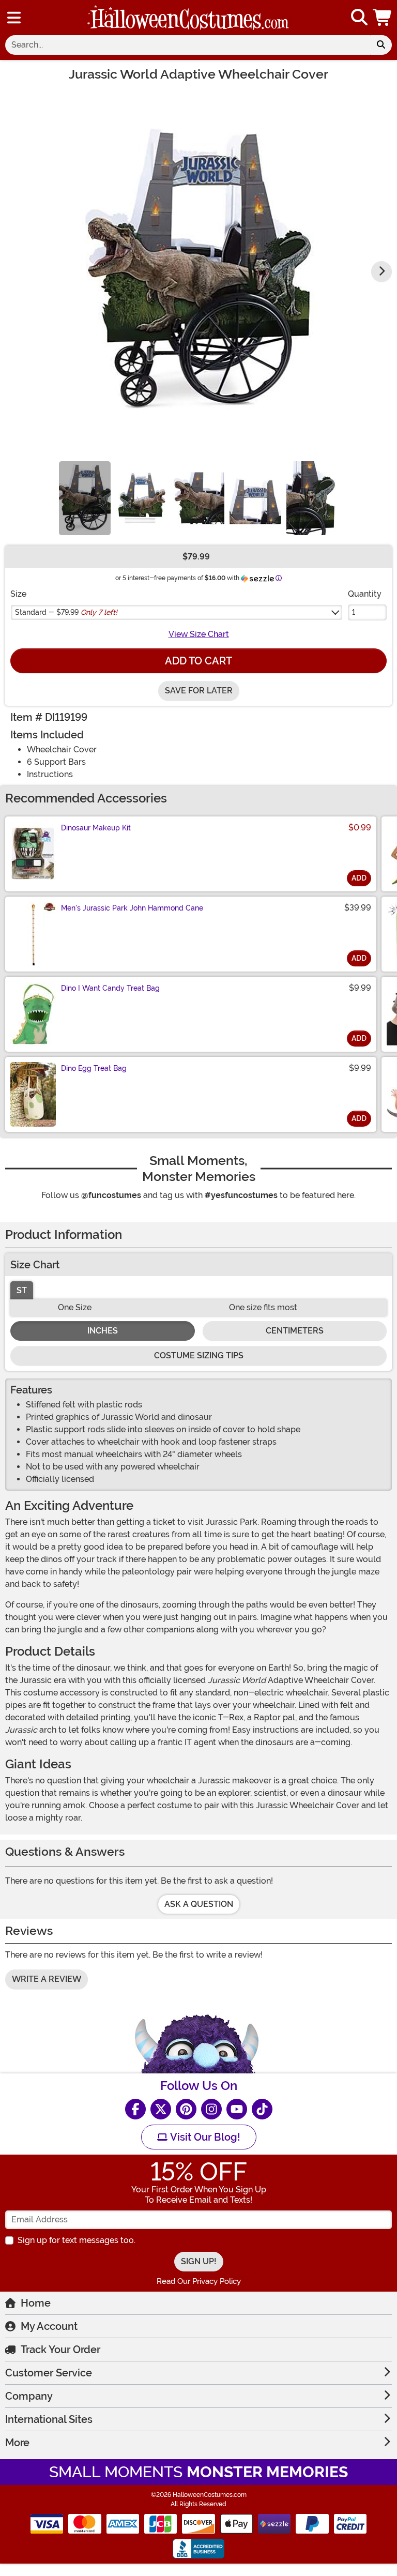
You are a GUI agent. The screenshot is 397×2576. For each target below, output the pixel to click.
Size (18, 594)
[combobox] (188, 45)
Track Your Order (60, 2350)
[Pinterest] (186, 2109)
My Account (49, 2326)
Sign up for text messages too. (77, 2240)
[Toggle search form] (359, 18)
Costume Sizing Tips (199, 1355)
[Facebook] (135, 2109)
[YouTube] (237, 2109)
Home (36, 2303)
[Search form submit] (381, 45)
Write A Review (47, 1979)
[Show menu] (14, 18)
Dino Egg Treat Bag (94, 1068)
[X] (161, 2109)
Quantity (365, 594)
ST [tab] (22, 1290)
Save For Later (199, 691)
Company (29, 2396)
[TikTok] (262, 2109)
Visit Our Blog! (204, 2137)
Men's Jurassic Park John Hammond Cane (132, 908)
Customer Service (49, 2373)
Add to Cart (198, 661)
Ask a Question (199, 1904)
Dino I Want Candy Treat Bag (110, 988)
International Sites (49, 2419)
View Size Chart (199, 634)
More (17, 2443)
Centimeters (295, 1331)
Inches (103, 1331)
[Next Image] (381, 271)
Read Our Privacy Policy (199, 2281)
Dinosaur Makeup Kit (96, 828)
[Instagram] (211, 2109)
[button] (383, 18)
